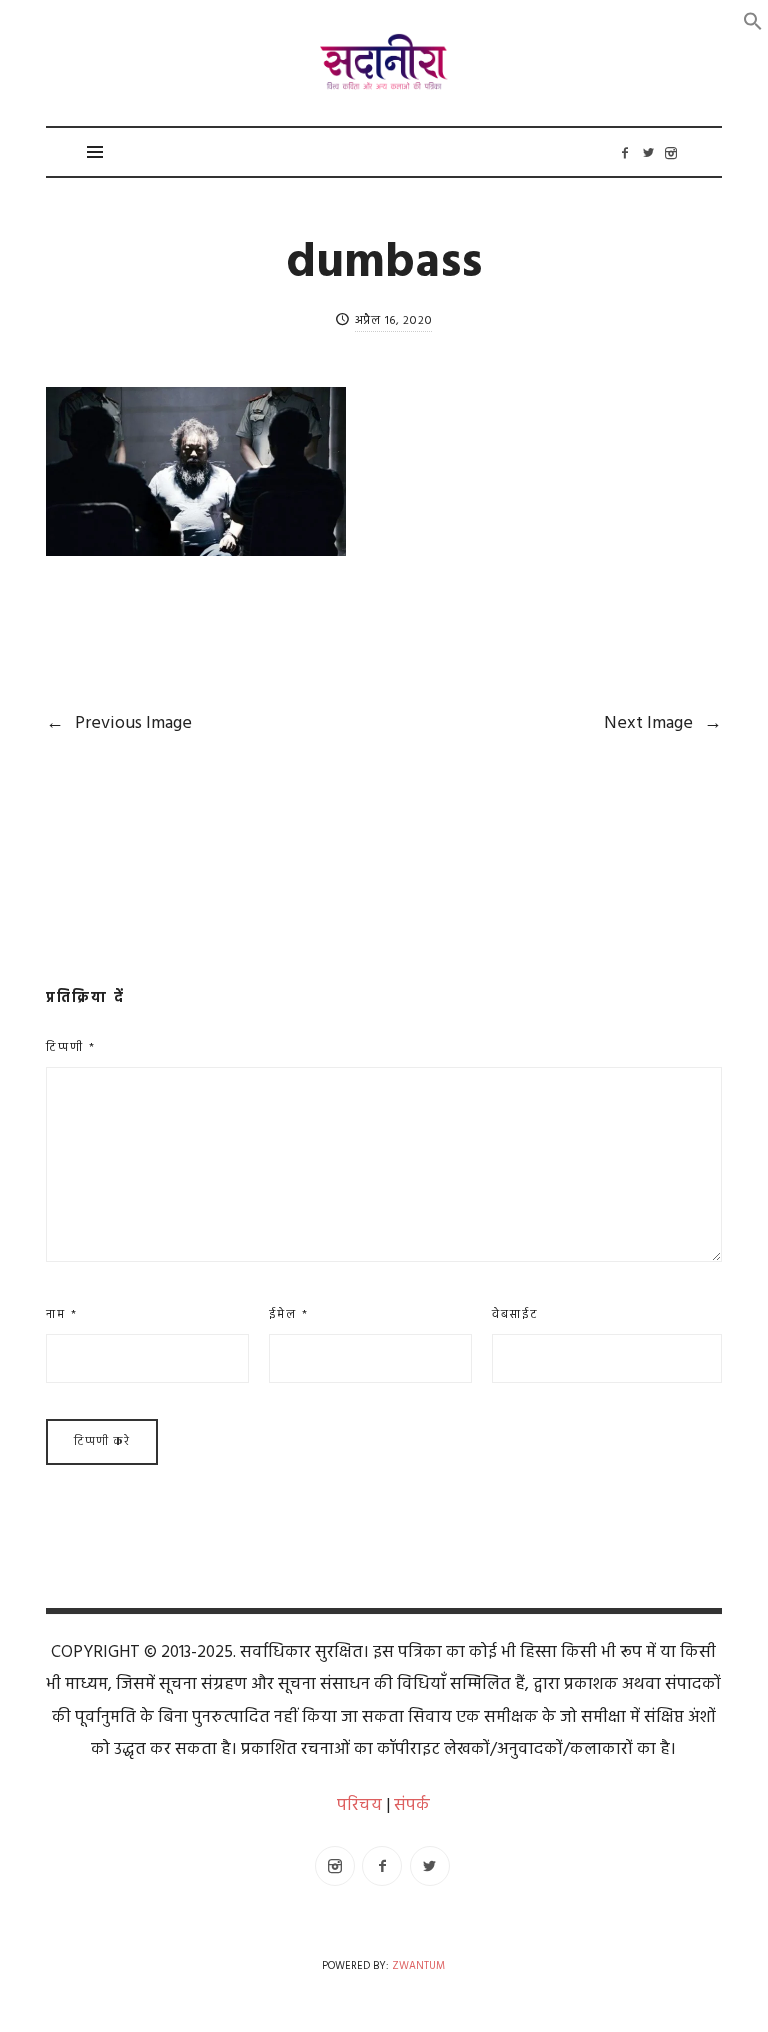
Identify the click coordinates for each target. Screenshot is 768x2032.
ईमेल (289, 1315)
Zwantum (418, 1966)
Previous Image (119, 723)
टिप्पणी (71, 1048)
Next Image (663, 723)
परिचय (359, 1805)
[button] (753, 21)
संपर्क (412, 1805)
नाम (62, 1315)
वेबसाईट (515, 1315)
